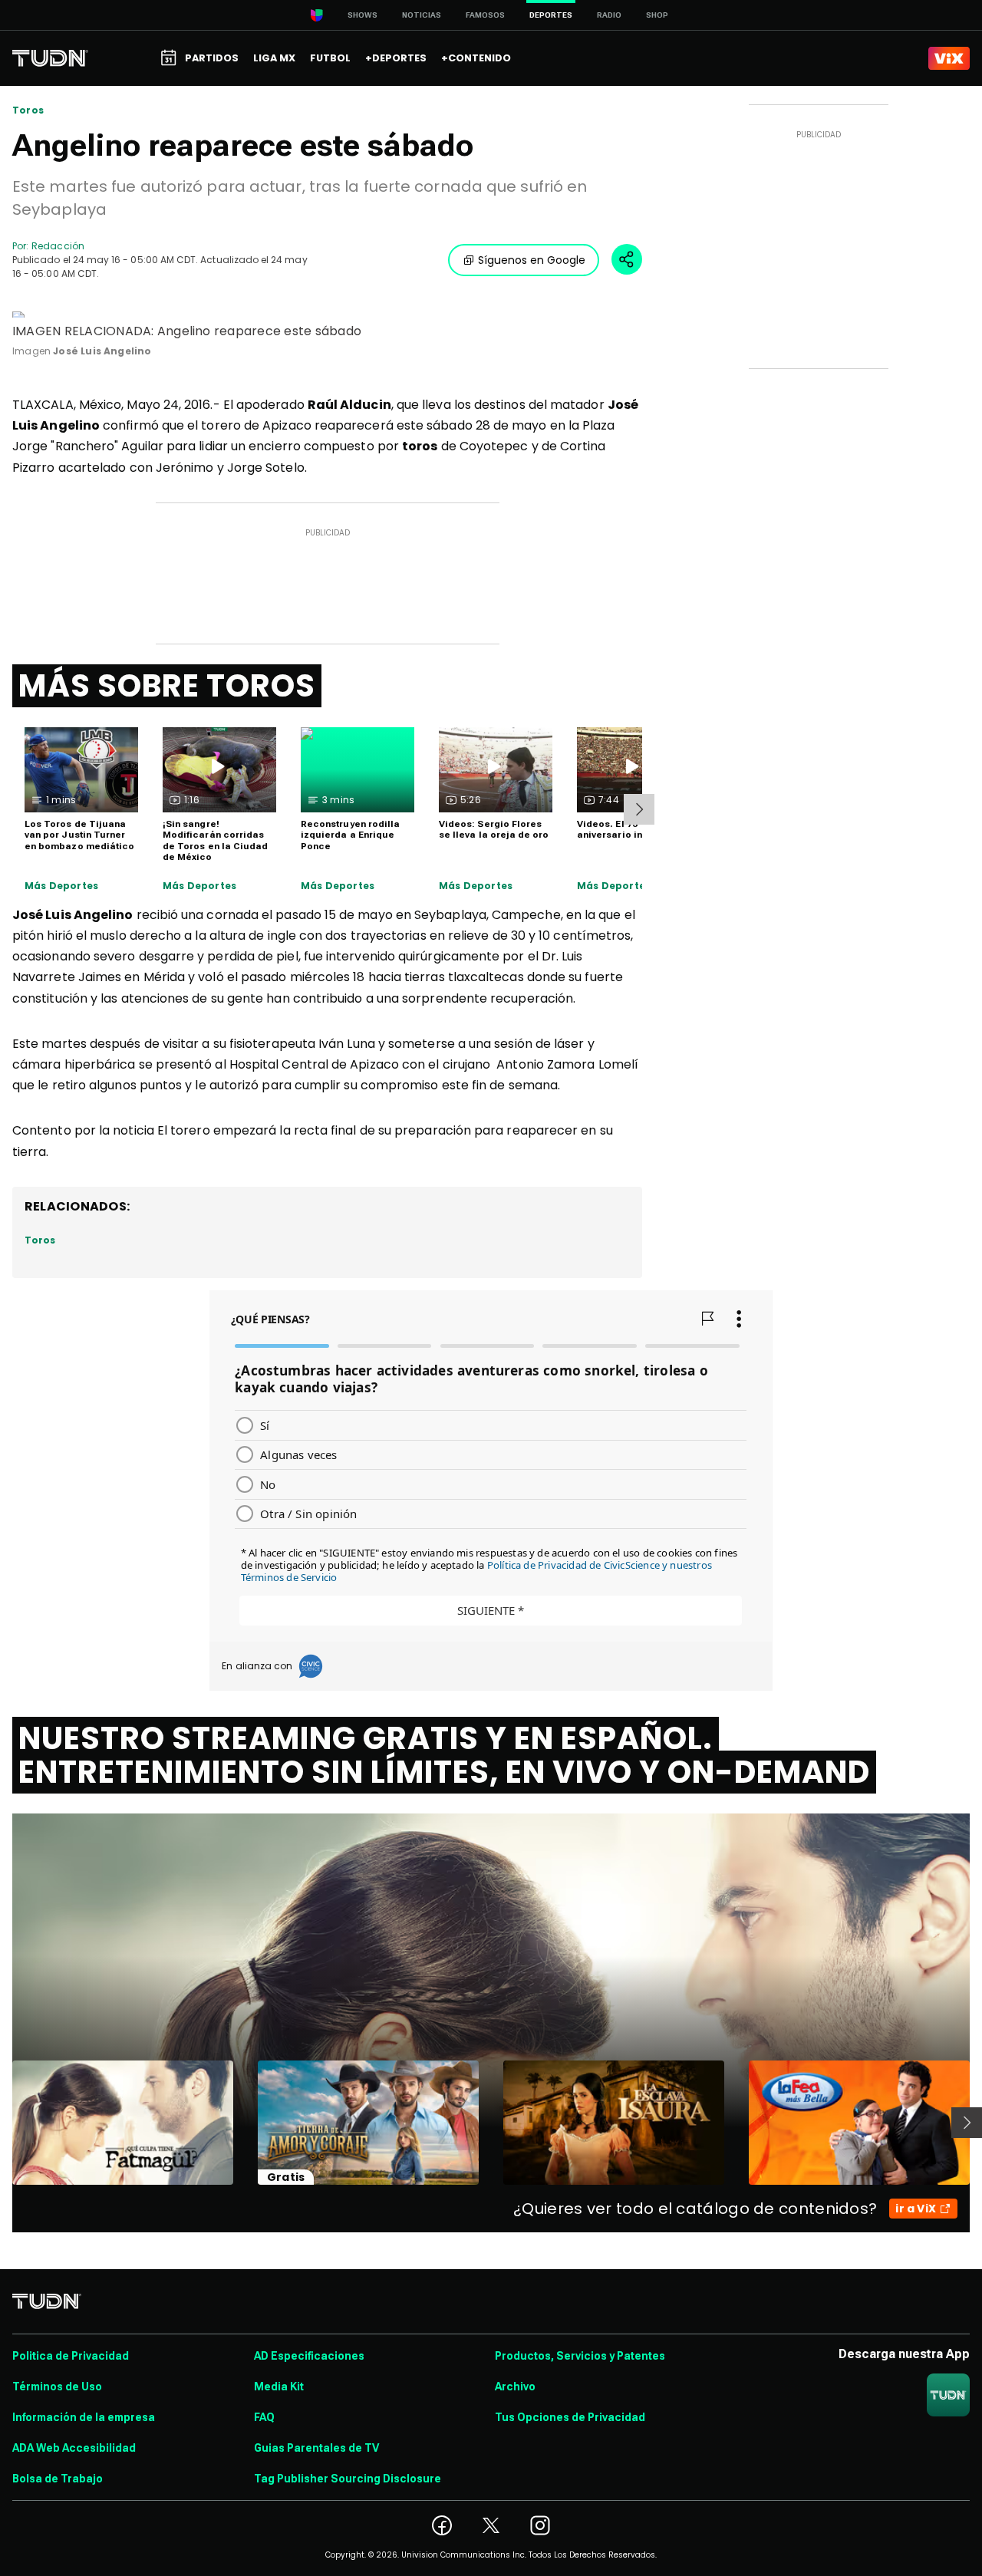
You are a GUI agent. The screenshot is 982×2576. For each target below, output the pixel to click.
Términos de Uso (57, 2387)
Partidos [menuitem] (212, 58)
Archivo (515, 2387)
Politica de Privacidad (71, 2356)
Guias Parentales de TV (316, 2448)
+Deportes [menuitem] (396, 58)
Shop (657, 15)
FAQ (264, 2417)
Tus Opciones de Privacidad (570, 2417)
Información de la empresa (84, 2417)
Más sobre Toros (167, 686)
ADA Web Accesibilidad (74, 2448)
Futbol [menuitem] (330, 58)
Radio (609, 15)
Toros (28, 110)
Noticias (422, 15)
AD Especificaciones (309, 2356)
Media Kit (279, 2387)
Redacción (58, 246)
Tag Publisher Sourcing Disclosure (348, 2479)
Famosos (485, 15)
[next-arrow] (639, 809)
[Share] (627, 259)
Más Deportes (61, 886)
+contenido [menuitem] (476, 58)
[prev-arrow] (3, 2123)
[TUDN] (50, 58)
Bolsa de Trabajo (58, 2479)
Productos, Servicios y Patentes (580, 2356)
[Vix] (949, 58)
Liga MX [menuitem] (274, 58)
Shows (362, 15)
